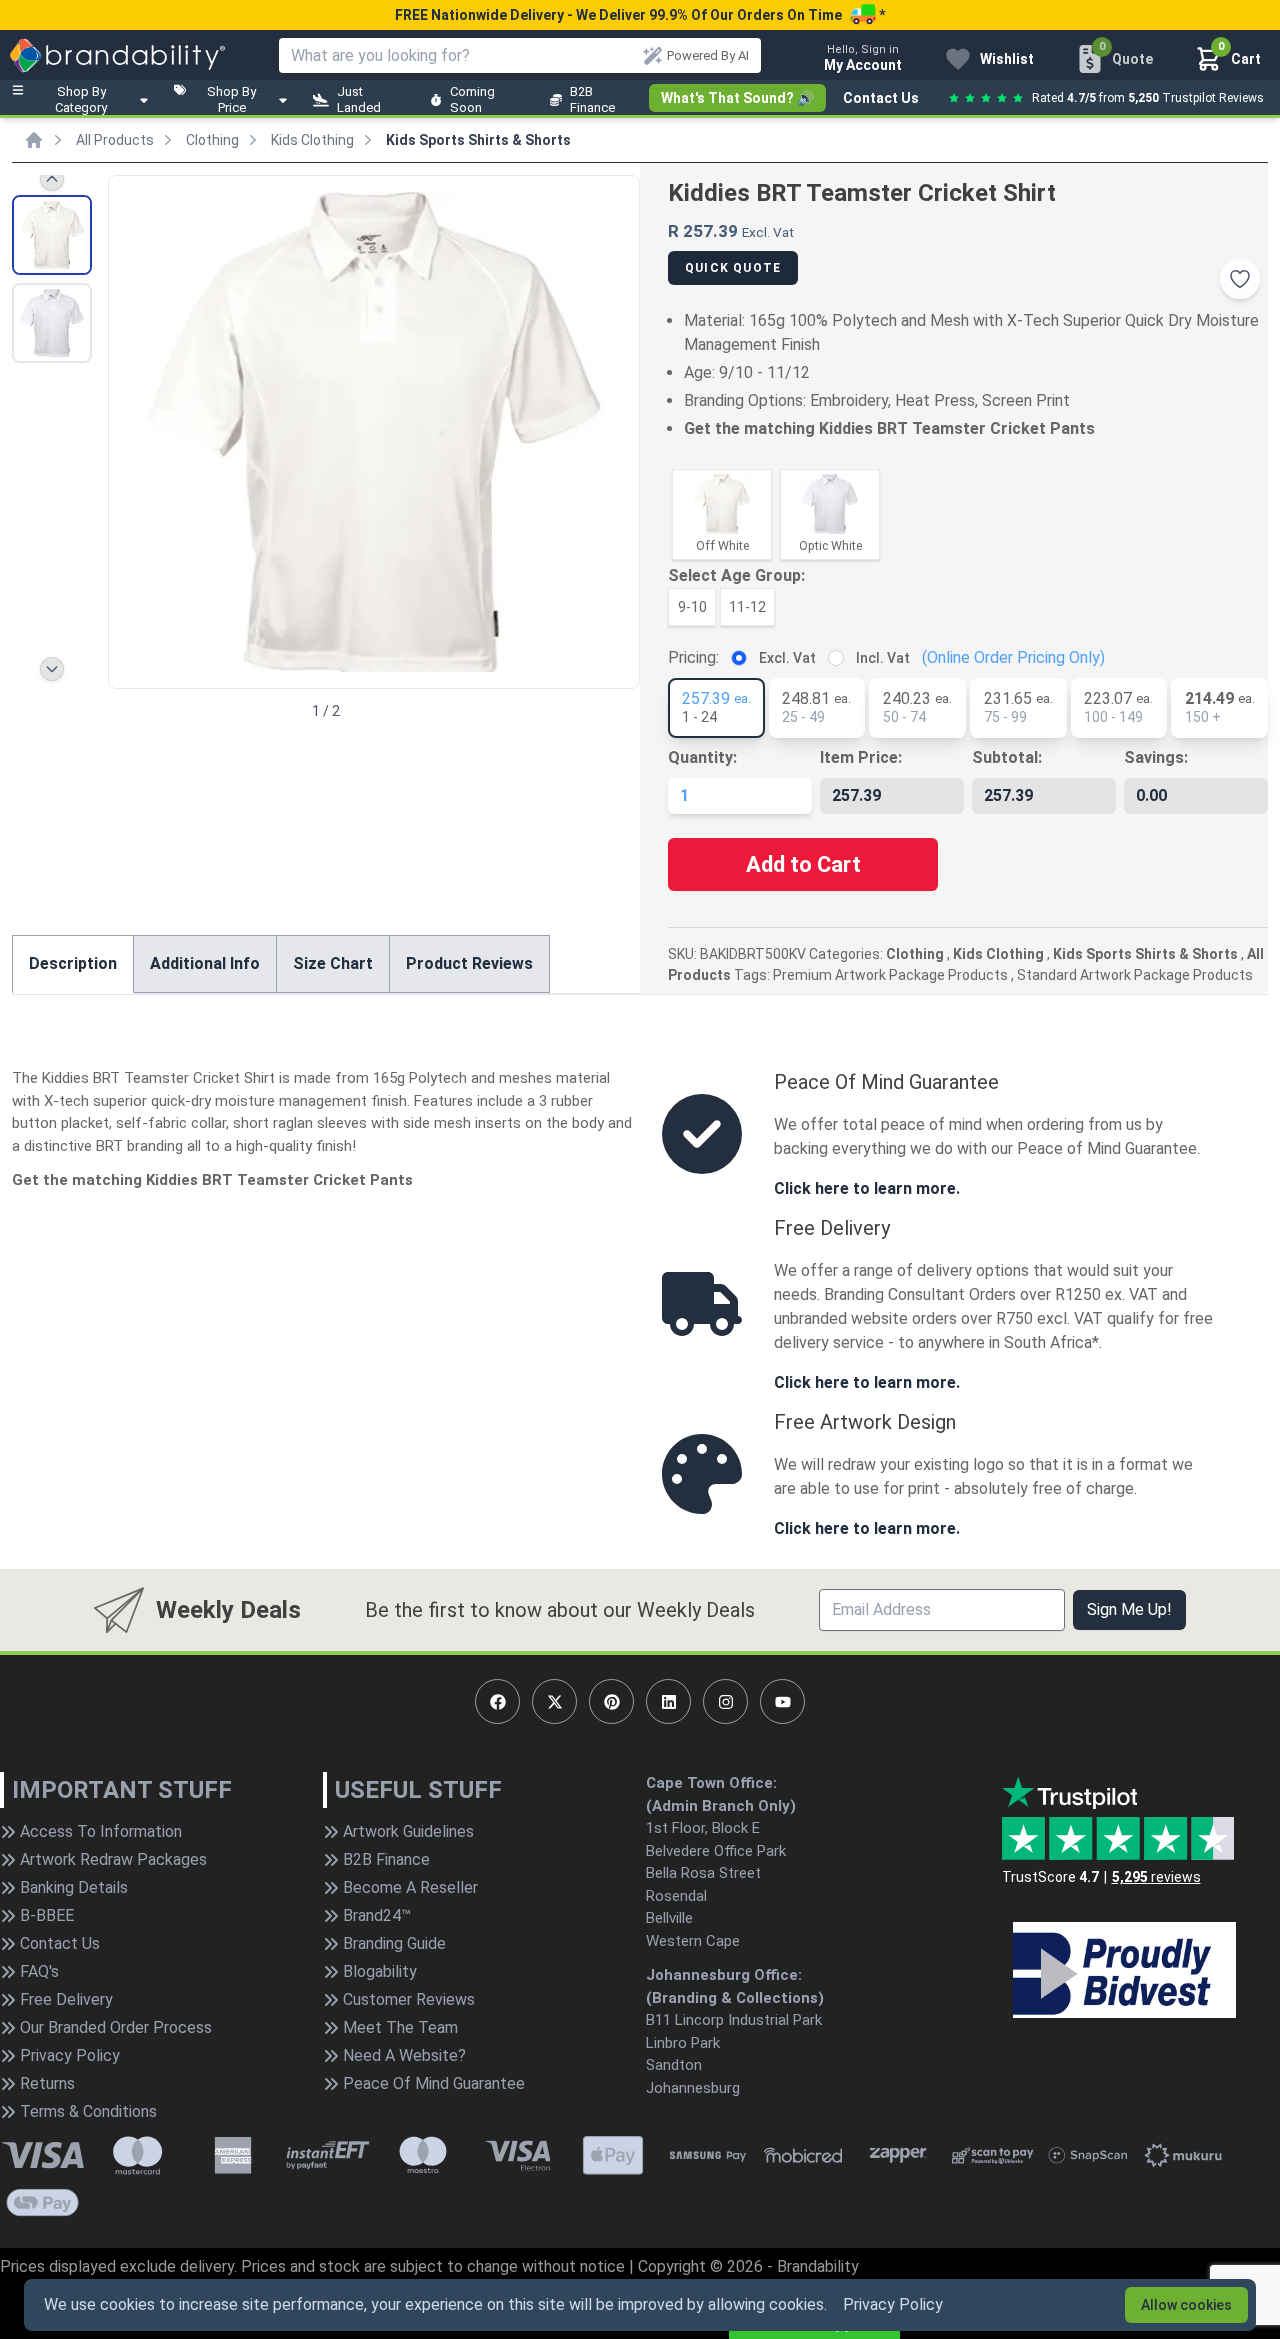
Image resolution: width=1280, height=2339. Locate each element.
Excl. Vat (787, 658)
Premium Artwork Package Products (890, 975)
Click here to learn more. (867, 1188)
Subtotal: (1007, 757)
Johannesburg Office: (724, 1975)
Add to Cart (803, 864)
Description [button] (73, 963)
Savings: (1156, 757)
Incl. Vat (883, 658)
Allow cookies (1186, 2305)
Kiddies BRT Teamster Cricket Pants (957, 428)
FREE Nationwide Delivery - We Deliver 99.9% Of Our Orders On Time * (640, 15)
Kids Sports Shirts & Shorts (478, 140)
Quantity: (702, 757)
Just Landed (359, 99)
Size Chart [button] (333, 963)
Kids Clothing (312, 140)
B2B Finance (592, 99)
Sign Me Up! (1129, 1609)
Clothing (212, 140)
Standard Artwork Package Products (1135, 975)
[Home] (34, 140)
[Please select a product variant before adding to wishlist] (1240, 279)
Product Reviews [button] (469, 963)
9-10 (692, 607)
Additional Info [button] (205, 963)
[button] (616, 430)
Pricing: (693, 657)
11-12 (747, 607)
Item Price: (861, 757)
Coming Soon (472, 99)
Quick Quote (733, 268)
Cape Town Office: (711, 1783)
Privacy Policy (893, 2304)
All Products (115, 140)
